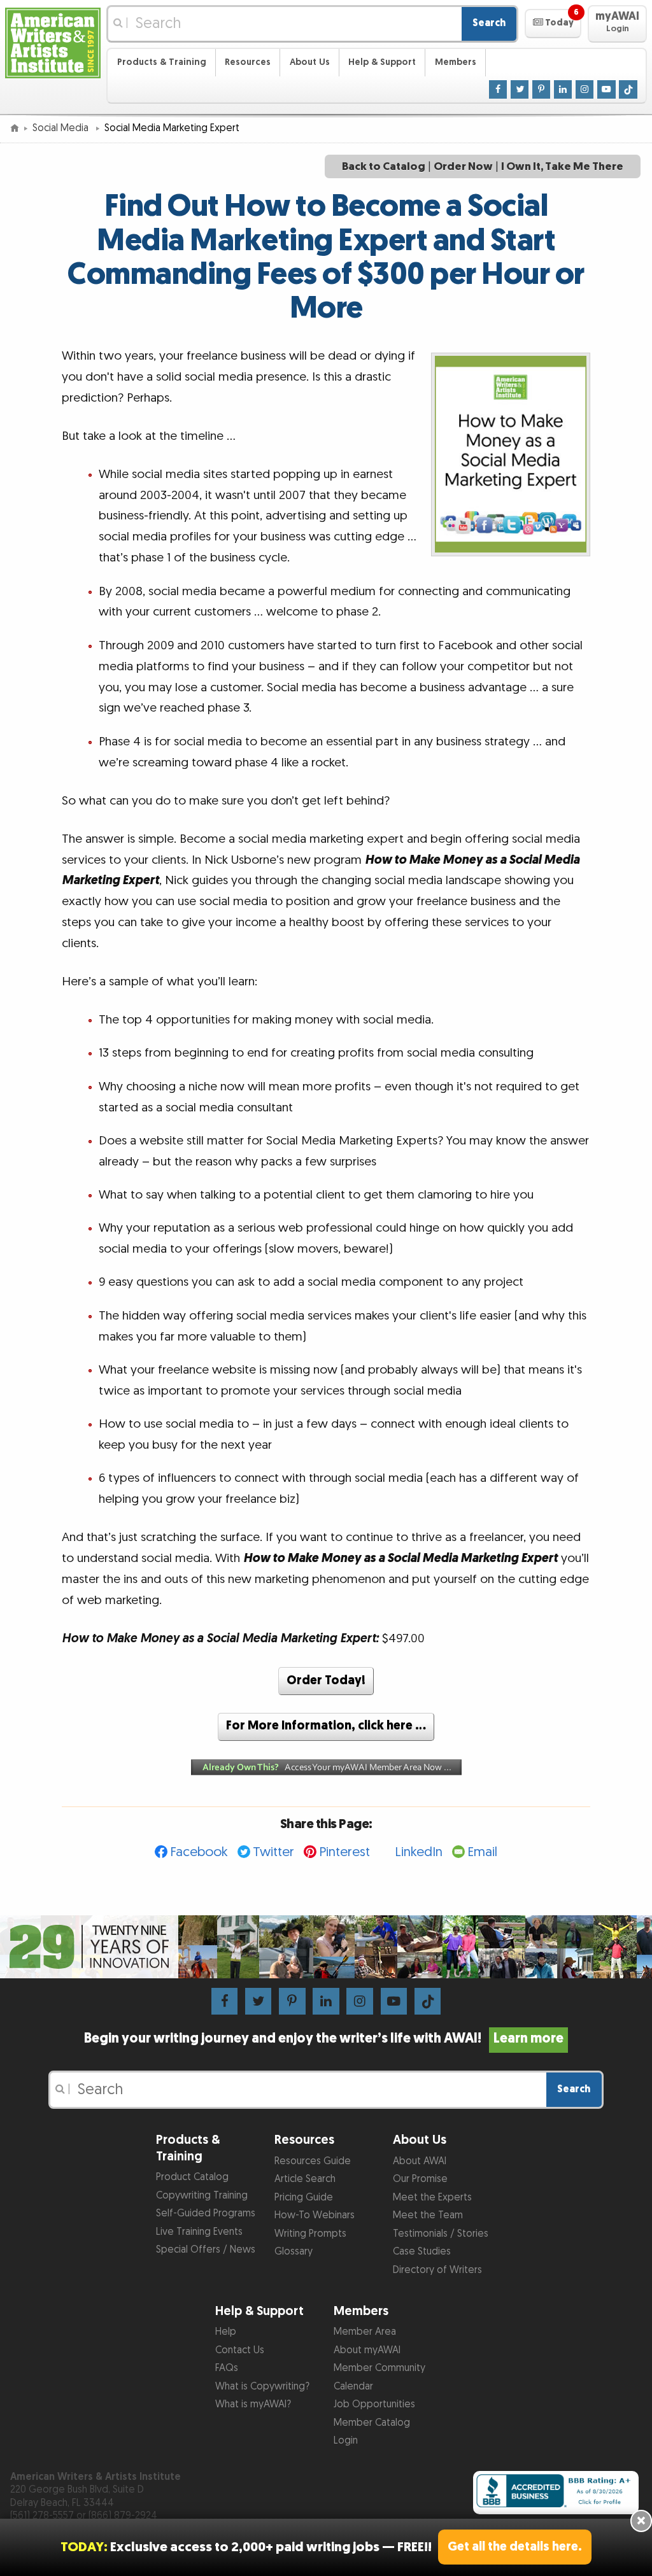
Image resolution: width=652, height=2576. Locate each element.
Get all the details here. (515, 2547)
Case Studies (422, 2252)
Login (346, 2441)
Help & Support (382, 62)
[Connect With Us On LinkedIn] (563, 89)
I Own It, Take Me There (562, 166)
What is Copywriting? (262, 2387)
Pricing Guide (304, 2198)
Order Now (463, 166)
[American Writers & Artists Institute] (53, 42)
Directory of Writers (437, 2270)
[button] (553, 24)
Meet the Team (428, 2215)
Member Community (379, 2368)
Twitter (273, 1852)
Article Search (305, 2179)
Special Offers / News (206, 2250)
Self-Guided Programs (206, 2214)
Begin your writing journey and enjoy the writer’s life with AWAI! (324, 2039)
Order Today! (326, 1681)
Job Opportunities (374, 2404)
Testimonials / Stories (441, 2234)
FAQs (227, 2368)
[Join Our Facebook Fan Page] (498, 89)
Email (482, 1852)
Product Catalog (192, 2177)
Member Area (365, 2332)
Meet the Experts (432, 2198)
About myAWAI (367, 2350)
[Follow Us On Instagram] (585, 89)
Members (456, 62)
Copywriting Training (202, 2196)
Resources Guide (313, 2161)
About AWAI (420, 2161)
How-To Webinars (315, 2215)
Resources (248, 62)
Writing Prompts (310, 2234)
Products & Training (162, 62)
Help (226, 2332)
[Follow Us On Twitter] (520, 89)
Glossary (294, 2252)
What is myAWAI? (253, 2404)
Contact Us (240, 2350)
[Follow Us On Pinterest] (542, 89)
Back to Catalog (384, 166)
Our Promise (420, 2179)
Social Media (62, 128)
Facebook (199, 1852)
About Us (310, 62)
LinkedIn (419, 1852)
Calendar (353, 2387)
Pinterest (344, 1852)
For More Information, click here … (326, 1726)
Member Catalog (372, 2423)
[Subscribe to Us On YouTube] (606, 89)
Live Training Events (199, 2232)
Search (489, 23)
